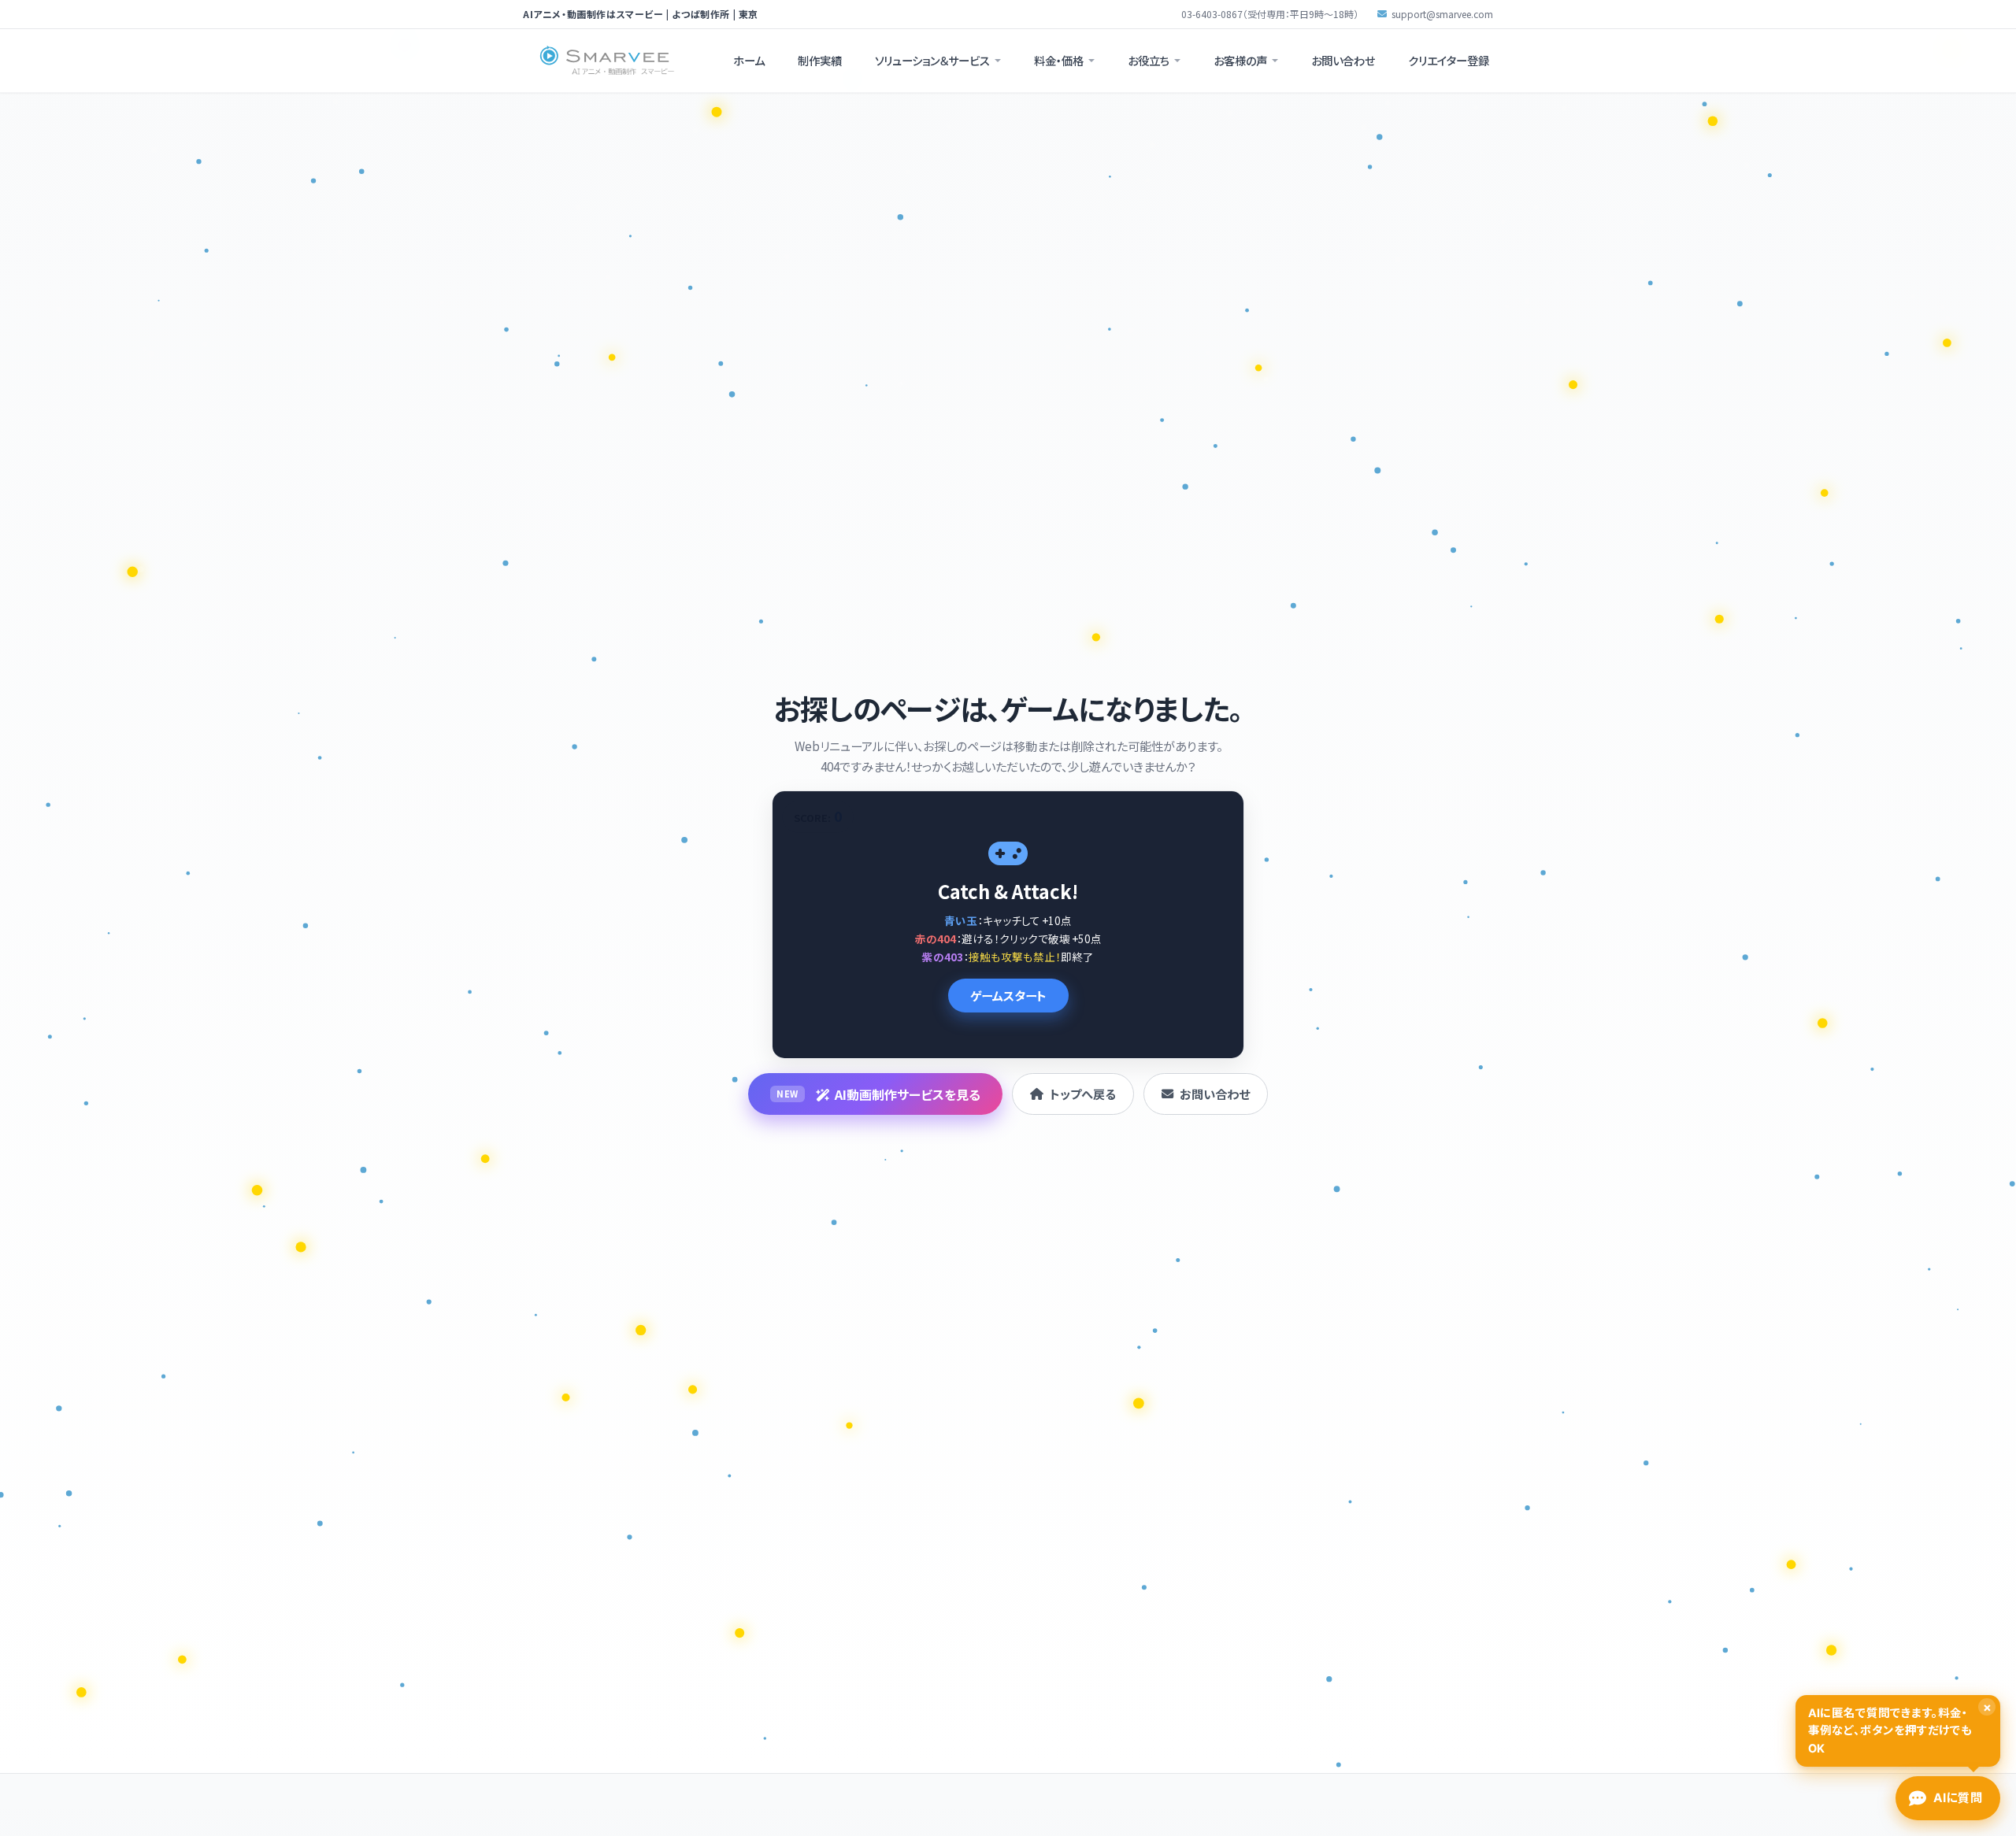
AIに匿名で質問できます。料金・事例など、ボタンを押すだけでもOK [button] (1900, 1727)
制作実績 (820, 60)
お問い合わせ (1343, 60)
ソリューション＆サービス (932, 60)
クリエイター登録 (1449, 60)
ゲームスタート (1008, 995)
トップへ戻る (1083, 1094)
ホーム (749, 60)
